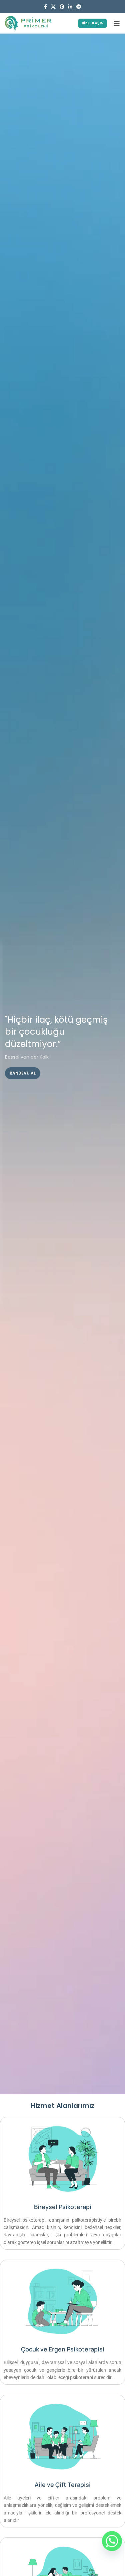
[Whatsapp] (112, 2541)
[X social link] (53, 7)
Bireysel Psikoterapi (63, 2207)
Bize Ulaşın (92, 23)
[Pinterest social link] (62, 7)
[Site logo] (28, 23)
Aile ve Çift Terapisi (63, 2485)
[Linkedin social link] (70, 7)
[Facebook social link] (45, 7)
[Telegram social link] (79, 7)
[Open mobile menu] (117, 23)
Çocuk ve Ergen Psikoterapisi (63, 2349)
